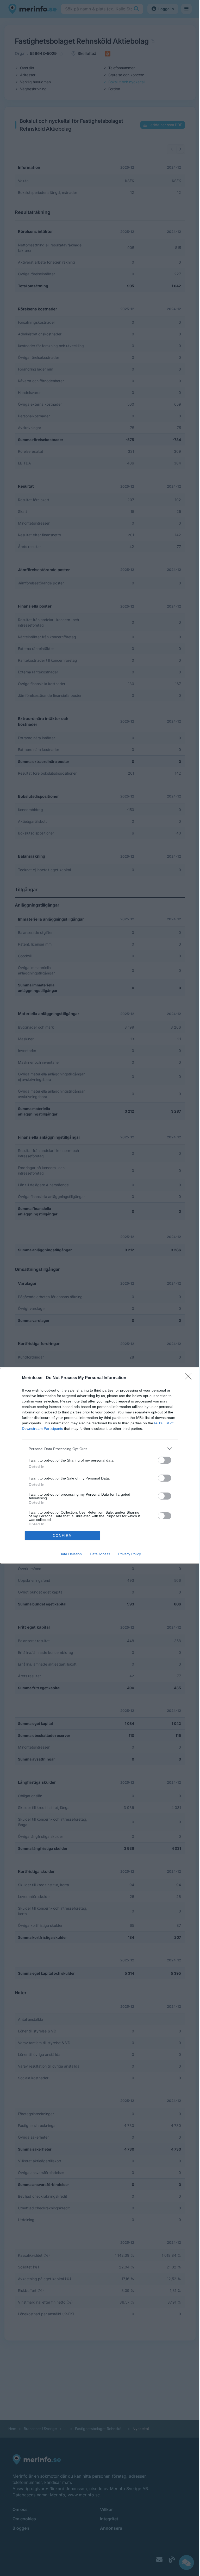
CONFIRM (63, 1536)
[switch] (165, 1460)
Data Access (100, 1554)
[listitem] (100, 1449)
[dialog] (100, 1466)
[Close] (190, 1378)
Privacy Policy (130, 1554)
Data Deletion (71, 1554)
